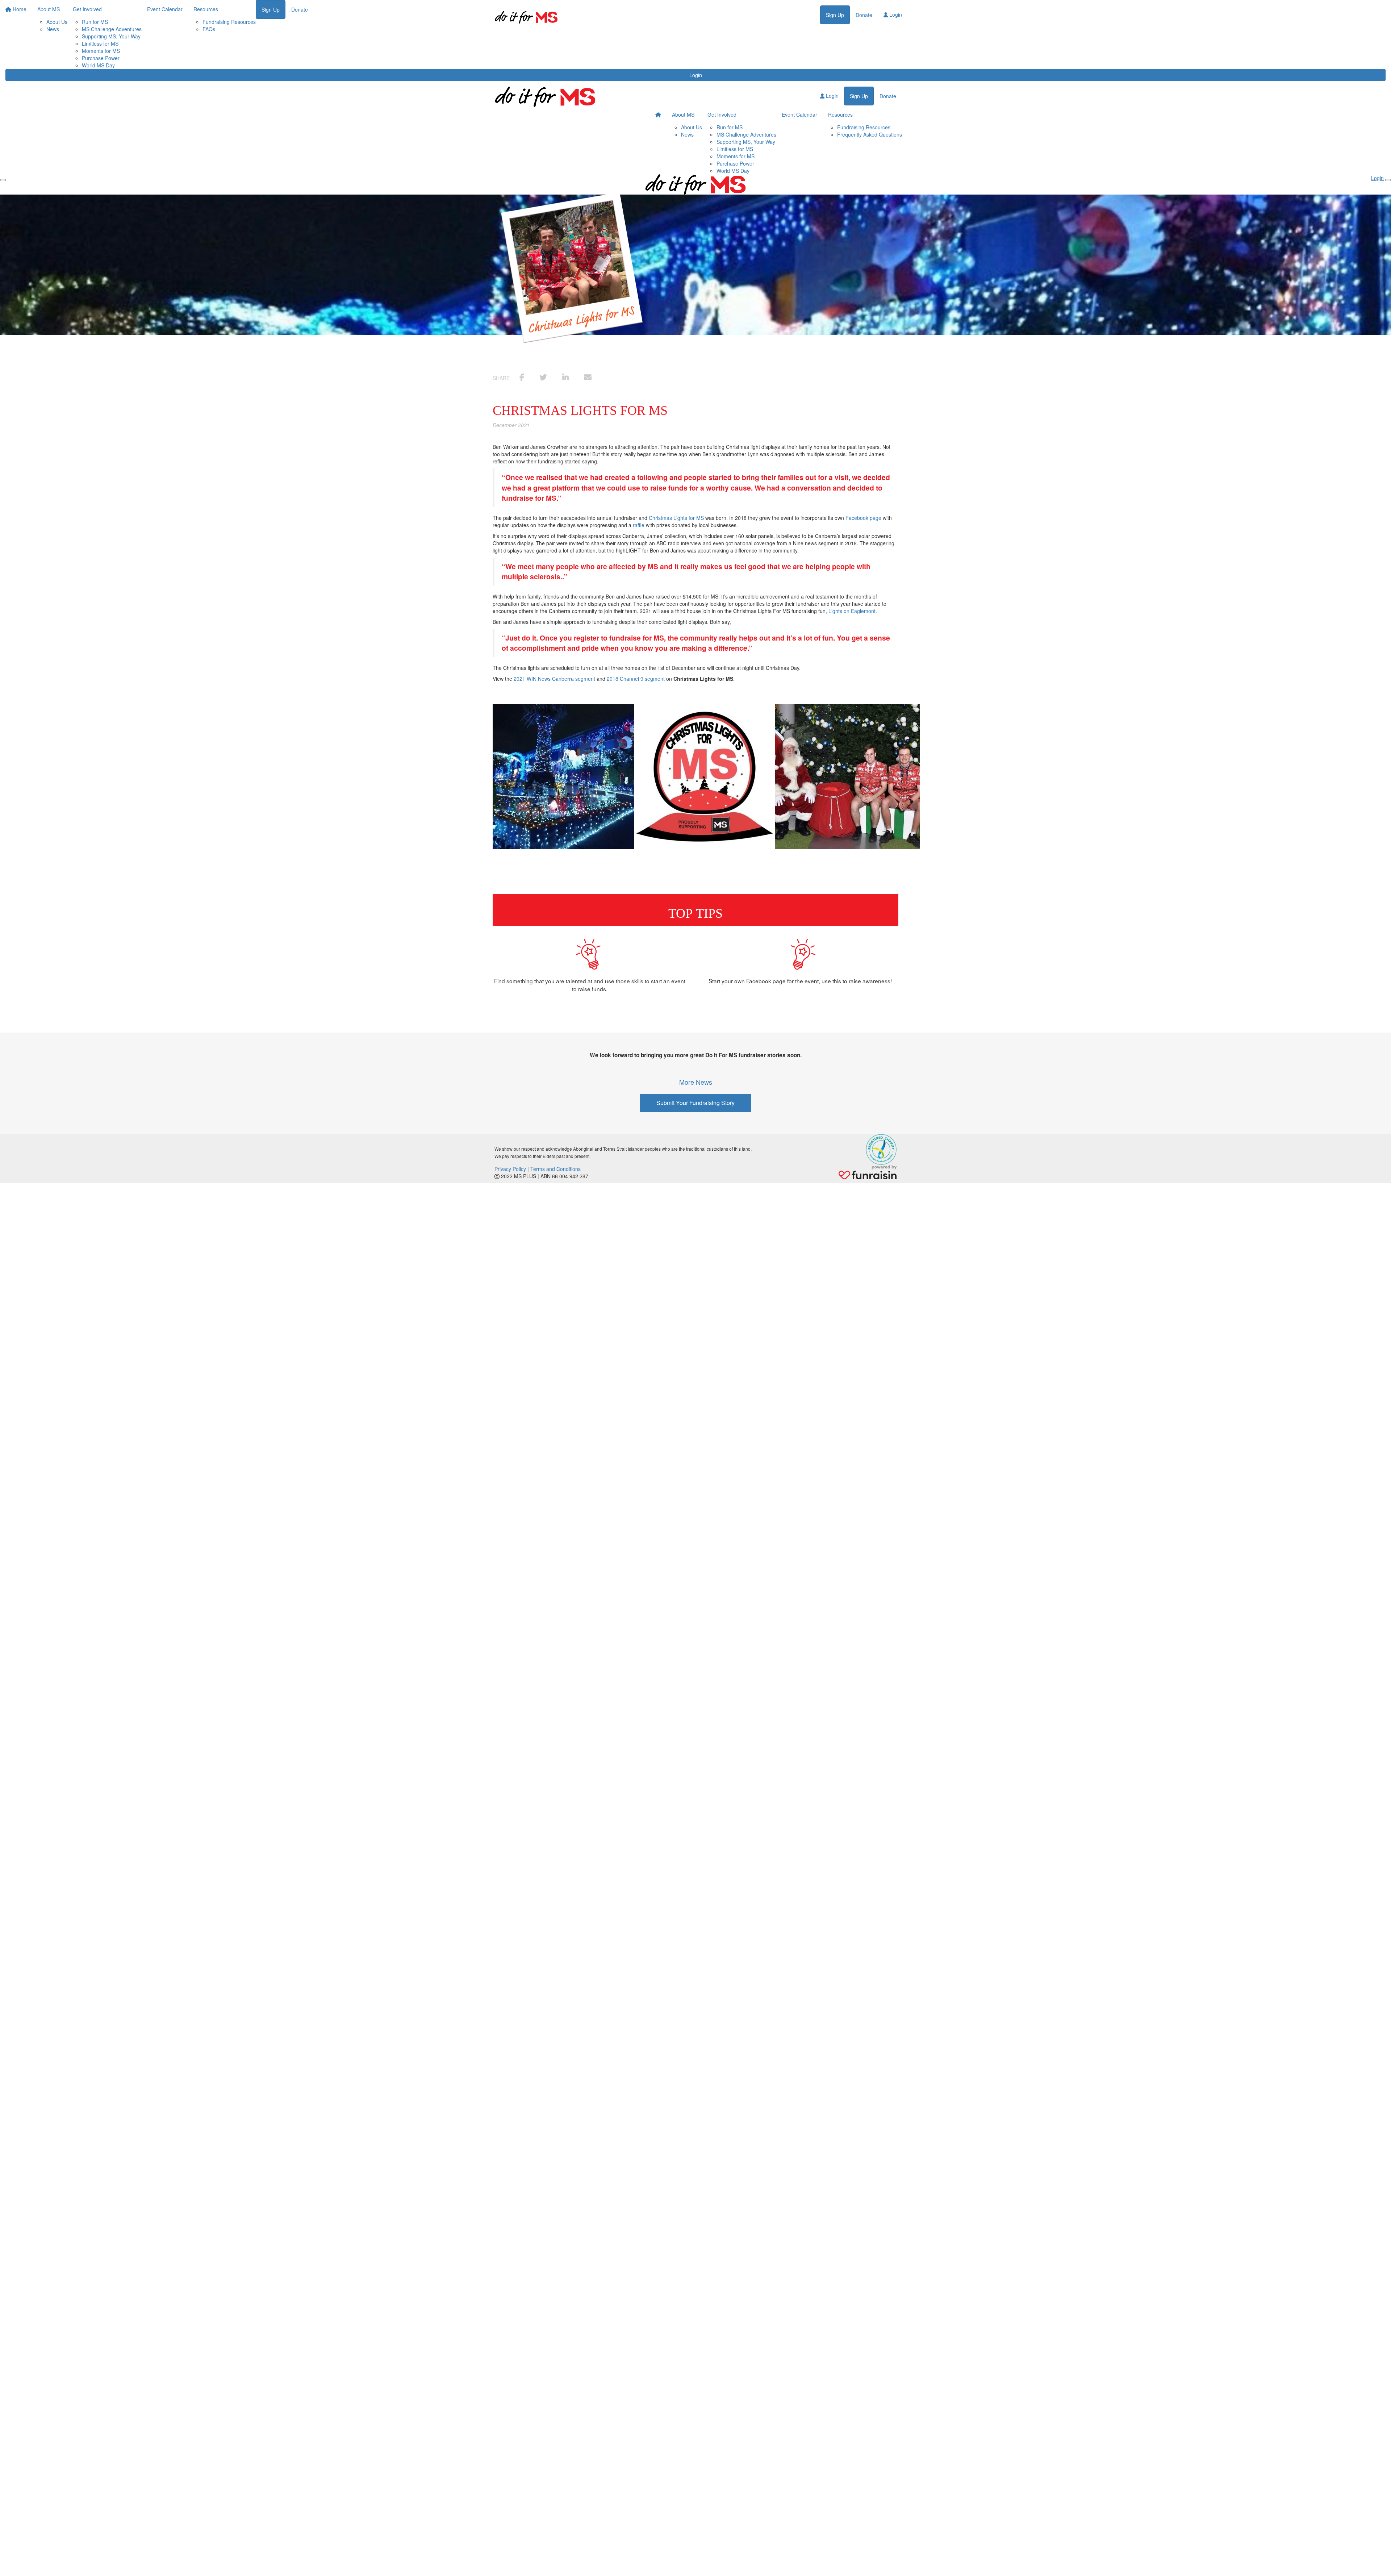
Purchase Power (101, 58)
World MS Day (98, 65)
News (687, 134)
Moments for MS (101, 51)
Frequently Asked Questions (870, 134)
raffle (639, 525)
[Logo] (526, 17)
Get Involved (722, 114)
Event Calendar (799, 114)
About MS (683, 114)
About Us (692, 127)
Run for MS (730, 127)
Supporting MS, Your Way (111, 36)
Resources (840, 114)
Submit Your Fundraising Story (695, 1103)
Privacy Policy (510, 1169)
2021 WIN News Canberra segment (554, 679)
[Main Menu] (3, 180)
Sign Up (835, 15)
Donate (864, 15)
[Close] (1388, 180)
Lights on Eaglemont (852, 611)
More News (696, 1082)
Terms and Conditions (555, 1169)
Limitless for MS (100, 43)
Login (696, 75)
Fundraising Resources (864, 127)
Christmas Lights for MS (676, 518)
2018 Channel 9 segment (636, 679)
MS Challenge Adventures (746, 134)
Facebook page (863, 518)
